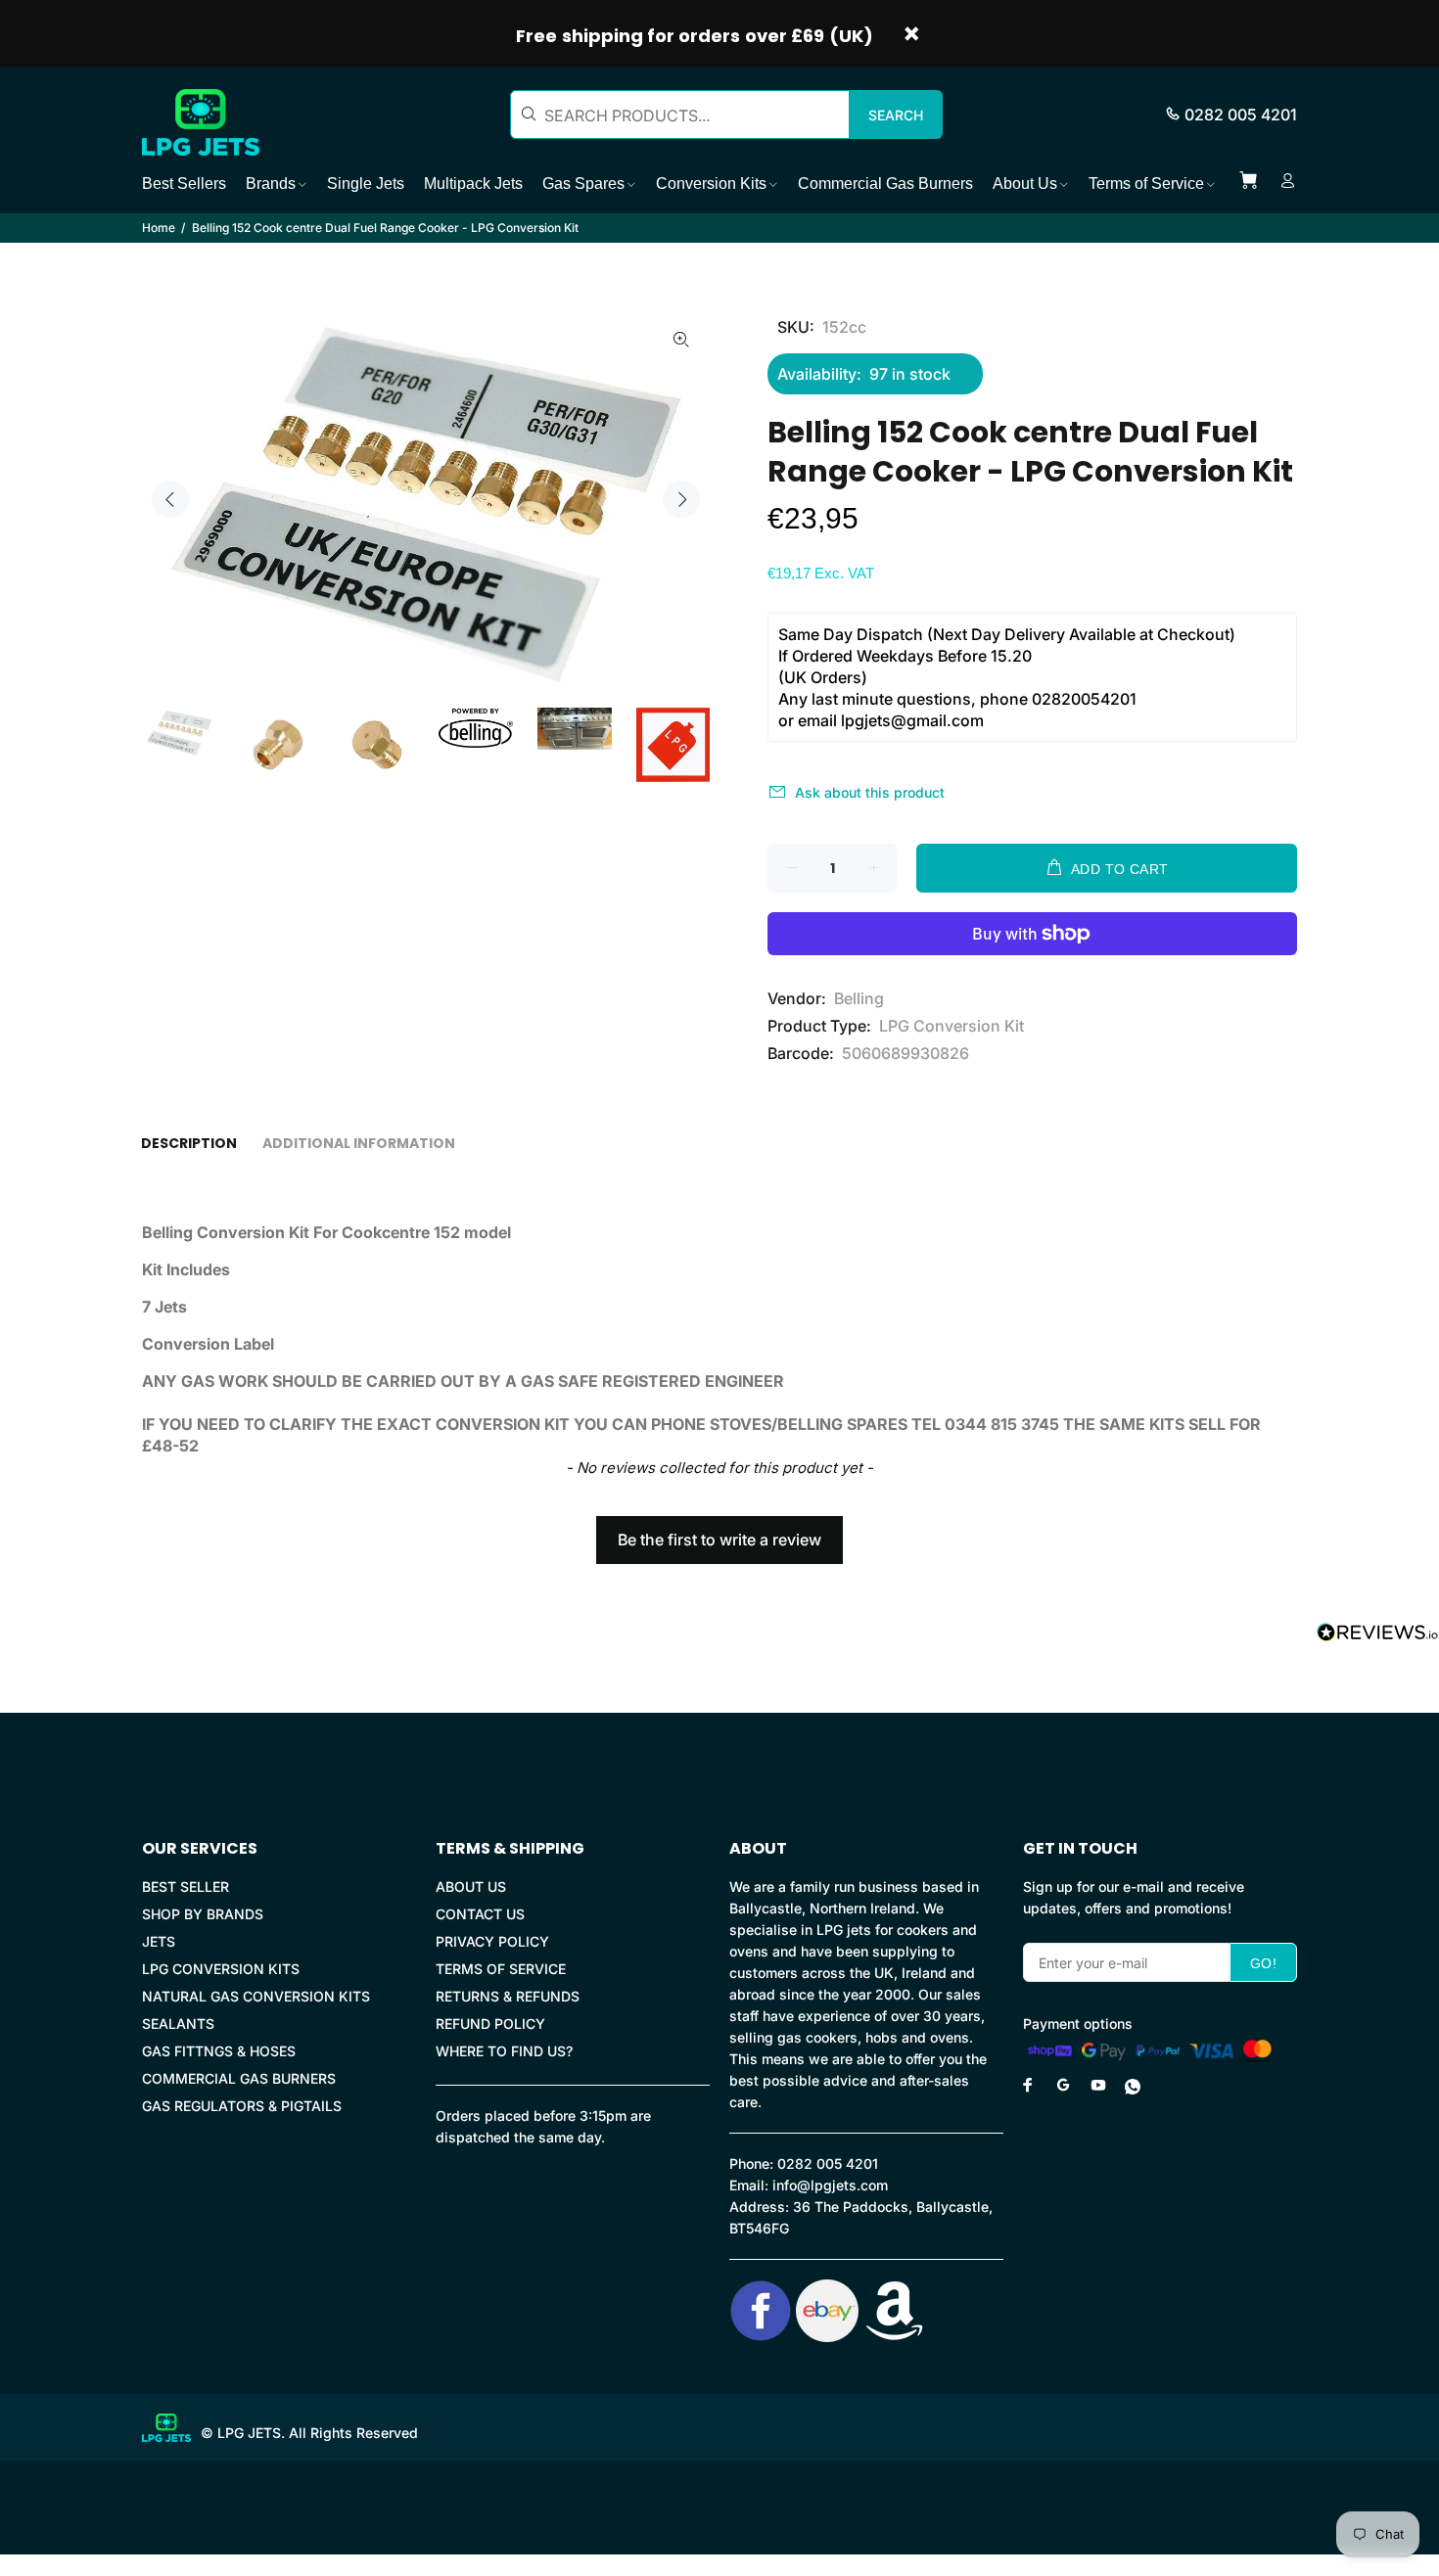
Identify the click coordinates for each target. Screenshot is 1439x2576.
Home (159, 228)
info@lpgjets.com (830, 2185)
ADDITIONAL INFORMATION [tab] (359, 1143)
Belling (859, 998)
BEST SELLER (186, 1886)
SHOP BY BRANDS (203, 1914)
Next (681, 499)
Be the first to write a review (719, 1540)
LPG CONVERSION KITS (221, 1969)
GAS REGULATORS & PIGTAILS (242, 2106)
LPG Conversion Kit (952, 1026)
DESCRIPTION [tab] (189, 1143)
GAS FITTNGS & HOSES (219, 2051)
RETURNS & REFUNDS (508, 1996)
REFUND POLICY (490, 2024)
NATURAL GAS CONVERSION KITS (256, 1996)
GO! (1263, 1963)
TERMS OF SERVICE (501, 1969)
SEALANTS (178, 2024)
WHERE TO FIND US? (504, 2051)
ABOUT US (471, 1886)
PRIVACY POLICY (492, 1941)
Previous (170, 499)
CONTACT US (480, 1914)
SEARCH (896, 115)
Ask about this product (870, 792)
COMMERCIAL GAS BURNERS (239, 2078)
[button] (719, 1531)
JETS (159, 1941)
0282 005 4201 (1241, 115)
